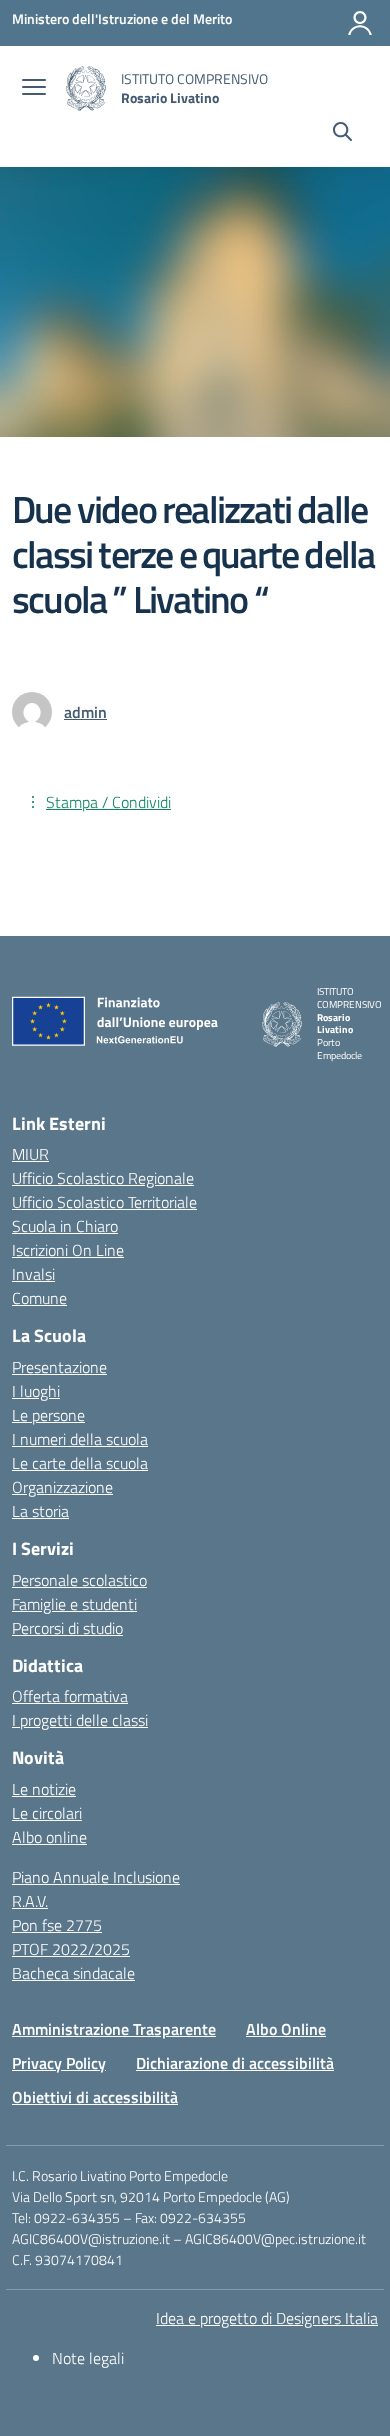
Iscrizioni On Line (68, 1250)
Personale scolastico (79, 1580)
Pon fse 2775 (57, 1925)
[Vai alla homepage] (86, 88)
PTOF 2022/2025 (71, 1949)
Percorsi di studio (67, 1628)
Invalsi (33, 1274)
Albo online (49, 1837)
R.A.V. (30, 1901)
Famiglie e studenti (74, 1604)
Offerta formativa (70, 1696)
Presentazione (59, 1367)
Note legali (88, 2358)
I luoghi (36, 1391)
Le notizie (44, 1789)
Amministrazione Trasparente (114, 2029)
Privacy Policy (59, 2063)
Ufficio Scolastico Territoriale (104, 1202)
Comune (39, 1298)
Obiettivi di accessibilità (95, 2097)
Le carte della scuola (80, 1463)
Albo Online (286, 2029)
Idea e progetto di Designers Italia (267, 2318)
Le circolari (47, 1813)
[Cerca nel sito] (342, 134)
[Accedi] (360, 23)
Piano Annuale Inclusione (96, 1877)
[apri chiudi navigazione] (34, 89)
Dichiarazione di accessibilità (235, 2063)
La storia (40, 1511)
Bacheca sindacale (73, 1973)
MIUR (30, 1154)
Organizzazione (62, 1487)
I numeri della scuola (80, 1439)
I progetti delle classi (80, 1720)
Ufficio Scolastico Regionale (103, 1178)
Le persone (48, 1415)
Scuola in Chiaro (65, 1226)
